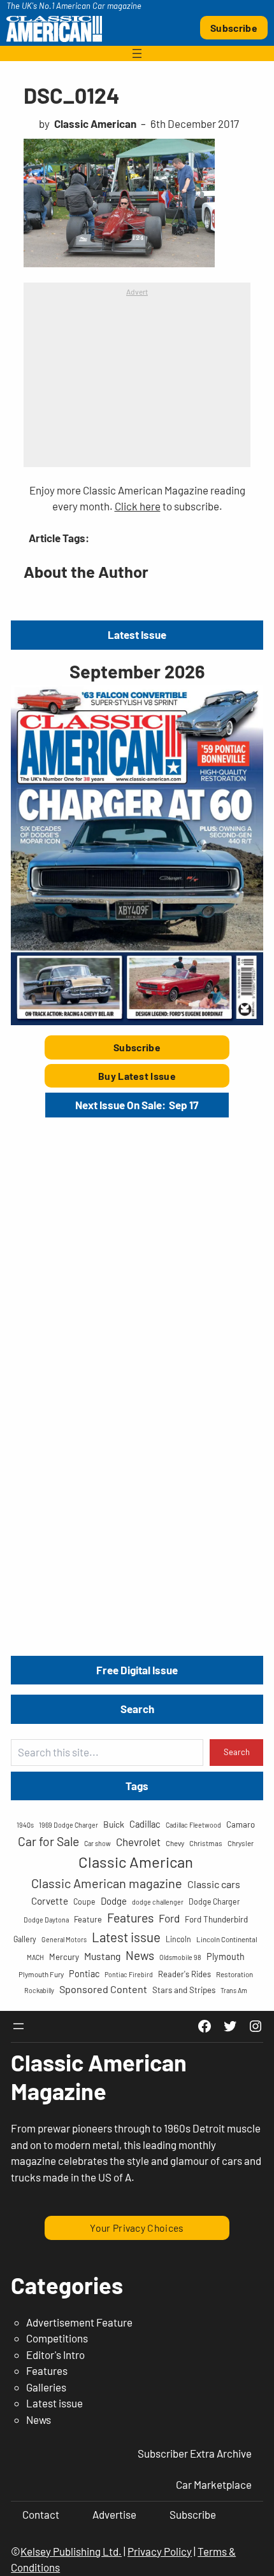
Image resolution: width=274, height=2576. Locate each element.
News (140, 1955)
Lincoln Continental (227, 1939)
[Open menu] (137, 53)
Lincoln (178, 1939)
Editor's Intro (55, 2355)
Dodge (114, 1901)
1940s (25, 1825)
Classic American (136, 1862)
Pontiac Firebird (129, 1974)
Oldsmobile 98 (180, 1957)
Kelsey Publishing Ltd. (71, 2551)
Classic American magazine (107, 1883)
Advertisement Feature (79, 2322)
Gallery (25, 1939)
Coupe (84, 1901)
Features (130, 1917)
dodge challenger (158, 1902)
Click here (138, 506)
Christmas (206, 1843)
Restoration (234, 1974)
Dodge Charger (214, 1901)
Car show (97, 1843)
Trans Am (234, 1990)
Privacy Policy (160, 2551)
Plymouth (226, 1956)
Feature (88, 1919)
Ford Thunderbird (216, 1919)
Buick (114, 1824)
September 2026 (137, 671)
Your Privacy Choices (137, 2228)
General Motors (64, 1939)
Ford (169, 1918)
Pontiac (84, 1974)
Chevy (175, 1843)
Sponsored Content (103, 1989)
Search (237, 1752)
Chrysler (241, 1843)
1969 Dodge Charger (68, 1825)
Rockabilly (39, 1990)
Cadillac (145, 1824)
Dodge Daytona (46, 1920)
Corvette (50, 1901)
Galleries (46, 2387)
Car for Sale (48, 1841)
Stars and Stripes (184, 1990)
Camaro (241, 1824)
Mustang (102, 1956)
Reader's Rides (184, 1974)
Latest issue (126, 1937)
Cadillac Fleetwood (193, 1825)
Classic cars (214, 1884)
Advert (137, 291)
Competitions (57, 2338)
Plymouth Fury (41, 1974)
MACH (35, 1957)
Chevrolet (138, 1842)
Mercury (64, 1957)
